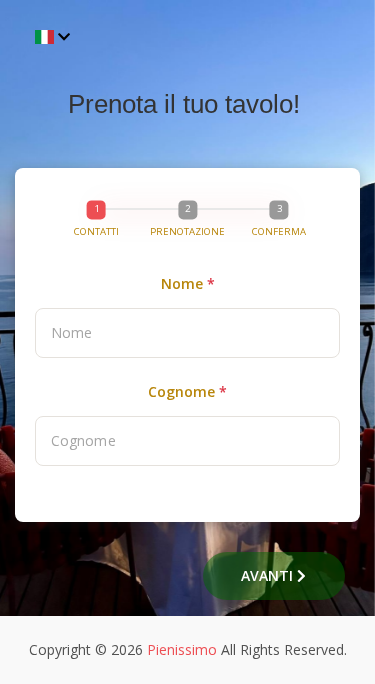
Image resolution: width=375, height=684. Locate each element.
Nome (188, 283)
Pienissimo (182, 649)
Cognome (187, 391)
